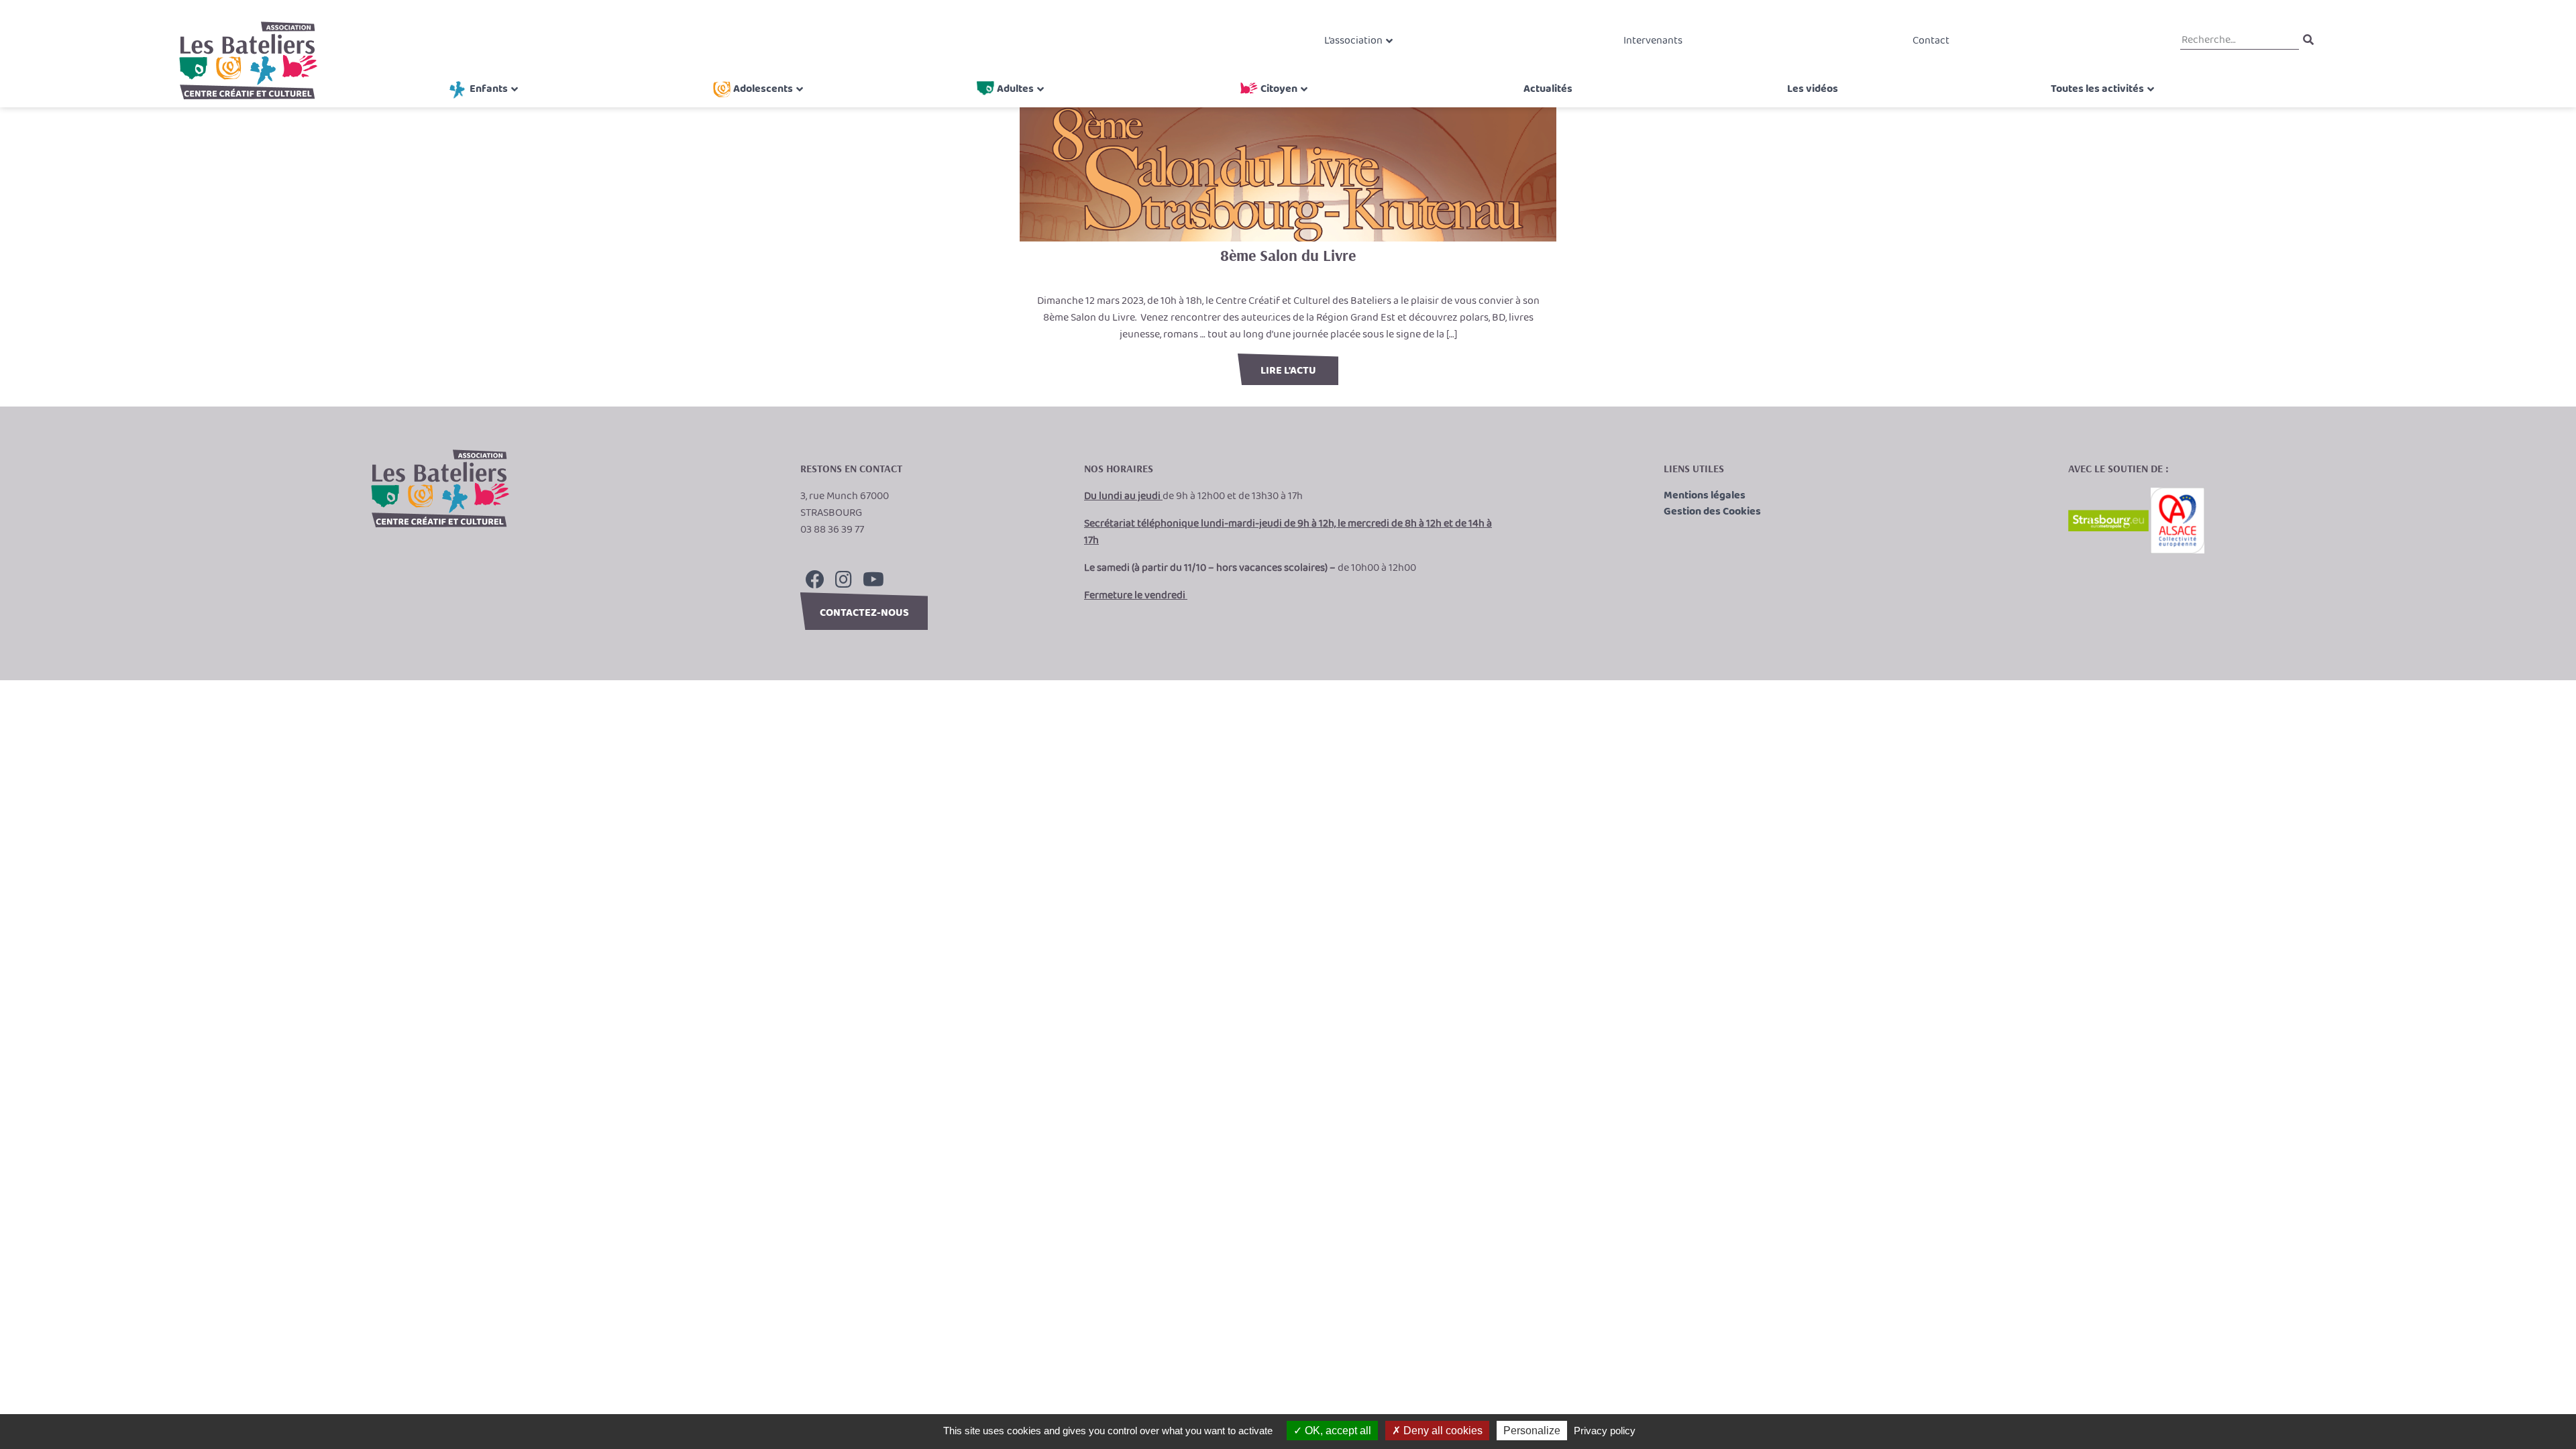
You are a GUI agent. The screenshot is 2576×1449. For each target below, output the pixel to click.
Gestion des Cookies (1712, 512)
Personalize (1532, 1431)
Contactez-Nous (864, 613)
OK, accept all (1337, 1431)
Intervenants (1653, 41)
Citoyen (1279, 89)
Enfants (489, 89)
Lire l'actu (1288, 371)
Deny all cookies (1442, 1431)
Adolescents (763, 89)
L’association (1353, 41)
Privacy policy (1605, 1431)
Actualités (1548, 89)
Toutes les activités (2097, 89)
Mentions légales (1705, 496)
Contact (1931, 41)
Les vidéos (1813, 89)
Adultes (1015, 89)
